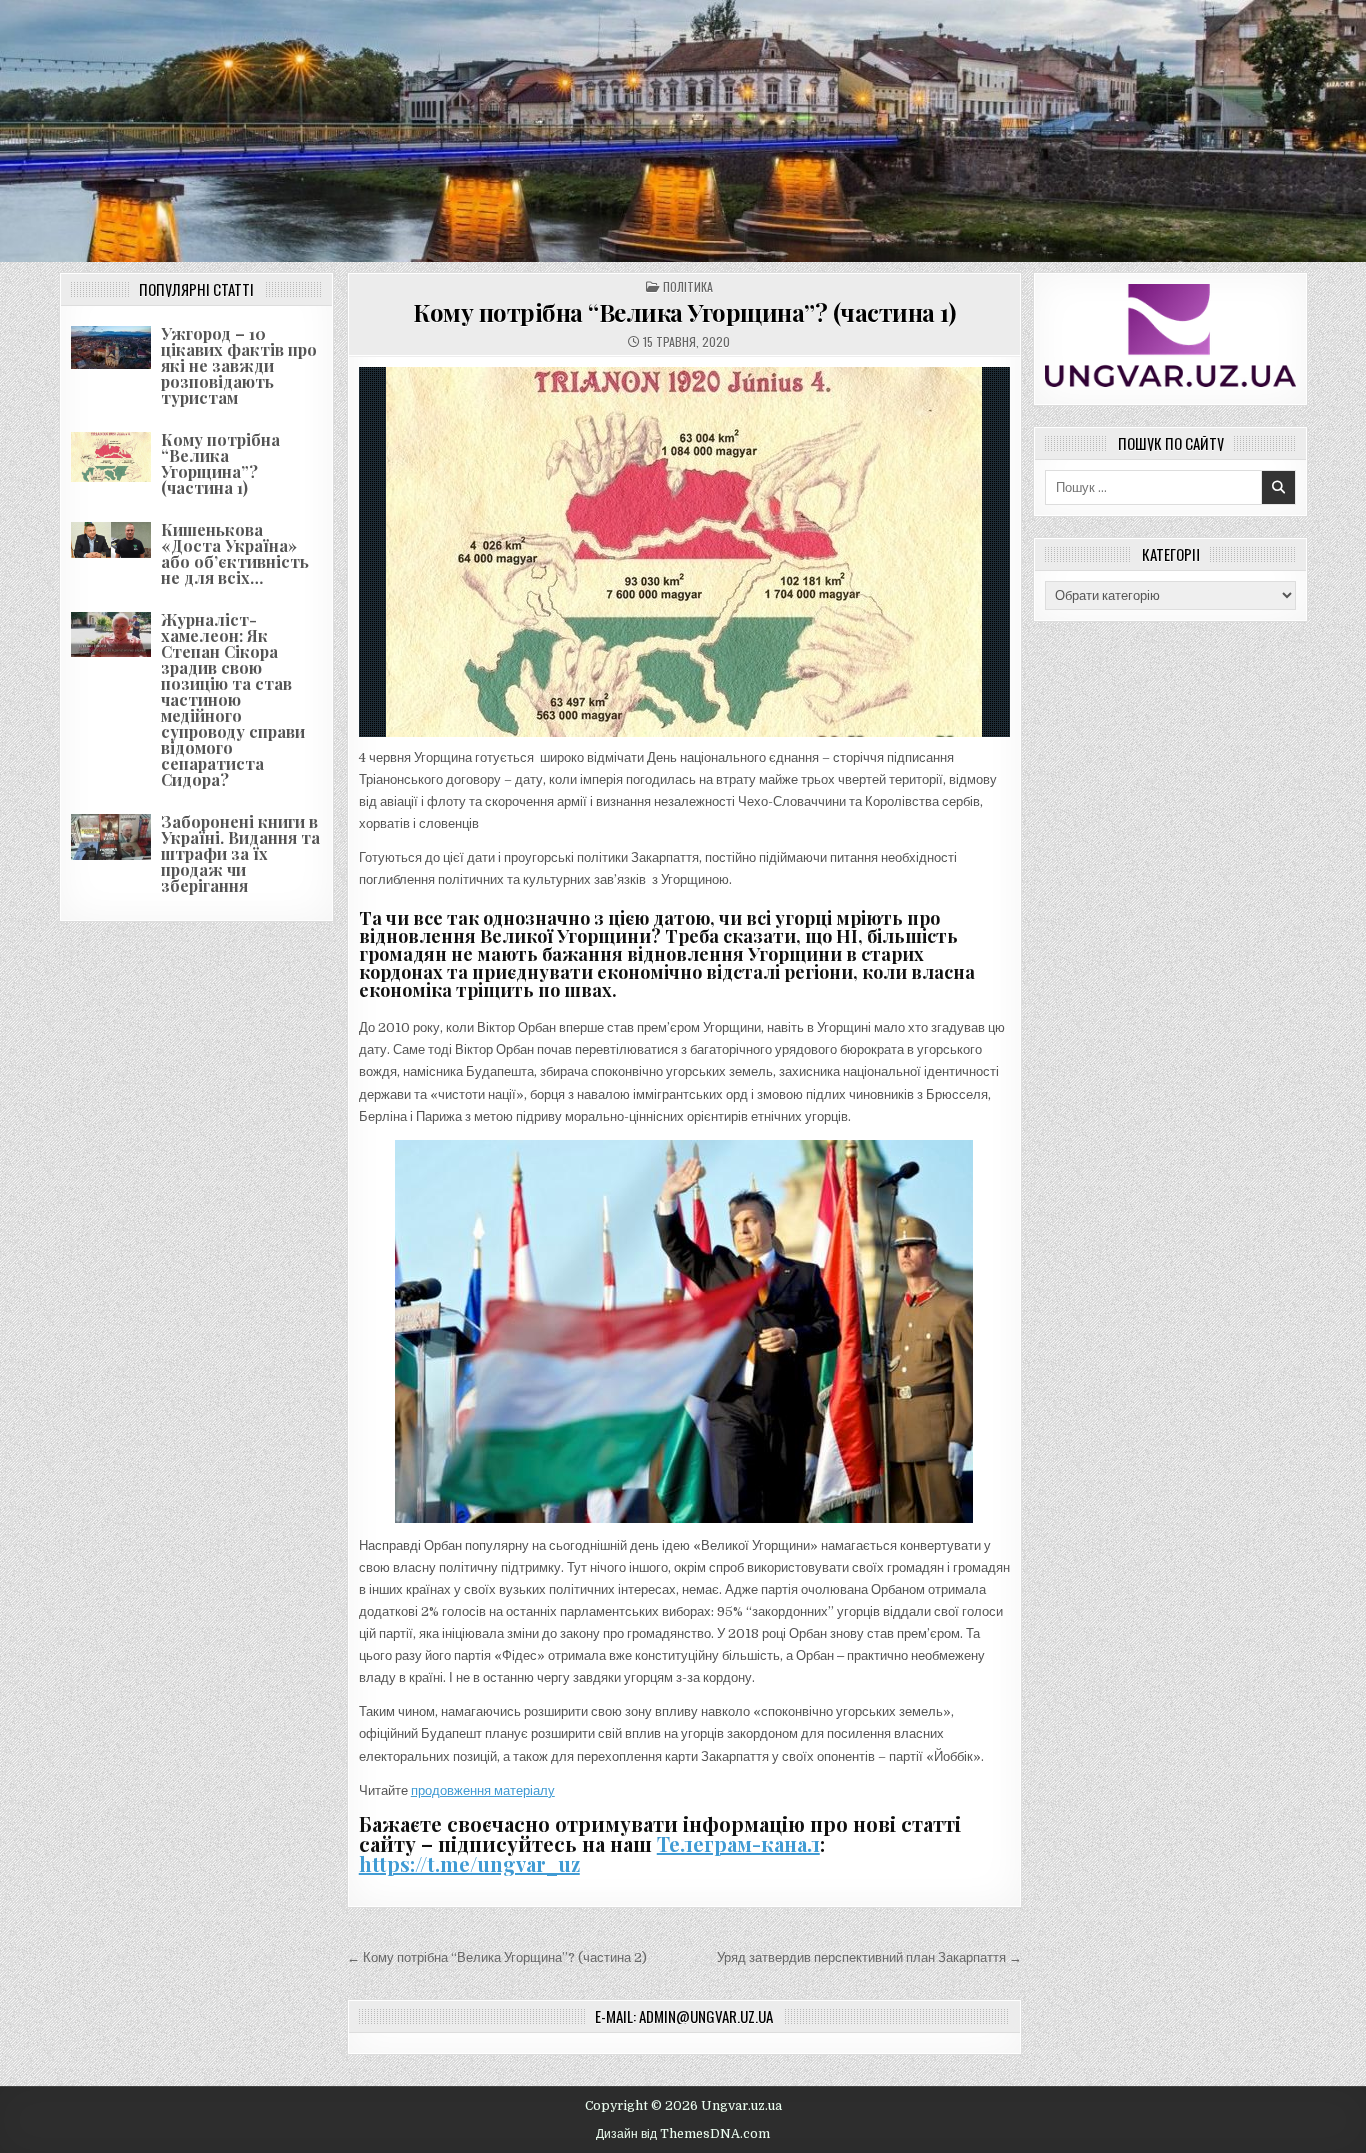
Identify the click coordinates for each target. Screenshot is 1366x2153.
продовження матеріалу (483, 1790)
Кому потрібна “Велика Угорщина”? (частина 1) (220, 463)
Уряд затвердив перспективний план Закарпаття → (869, 1957)
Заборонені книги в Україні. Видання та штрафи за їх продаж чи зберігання (240, 853)
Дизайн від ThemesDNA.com (683, 2134)
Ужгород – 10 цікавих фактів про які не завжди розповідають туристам (239, 365)
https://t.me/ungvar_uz (469, 1863)
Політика (688, 286)
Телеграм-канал (738, 1843)
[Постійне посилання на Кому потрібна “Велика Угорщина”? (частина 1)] (684, 552)
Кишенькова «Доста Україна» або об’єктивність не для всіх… (235, 553)
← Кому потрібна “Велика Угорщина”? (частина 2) (497, 1957)
